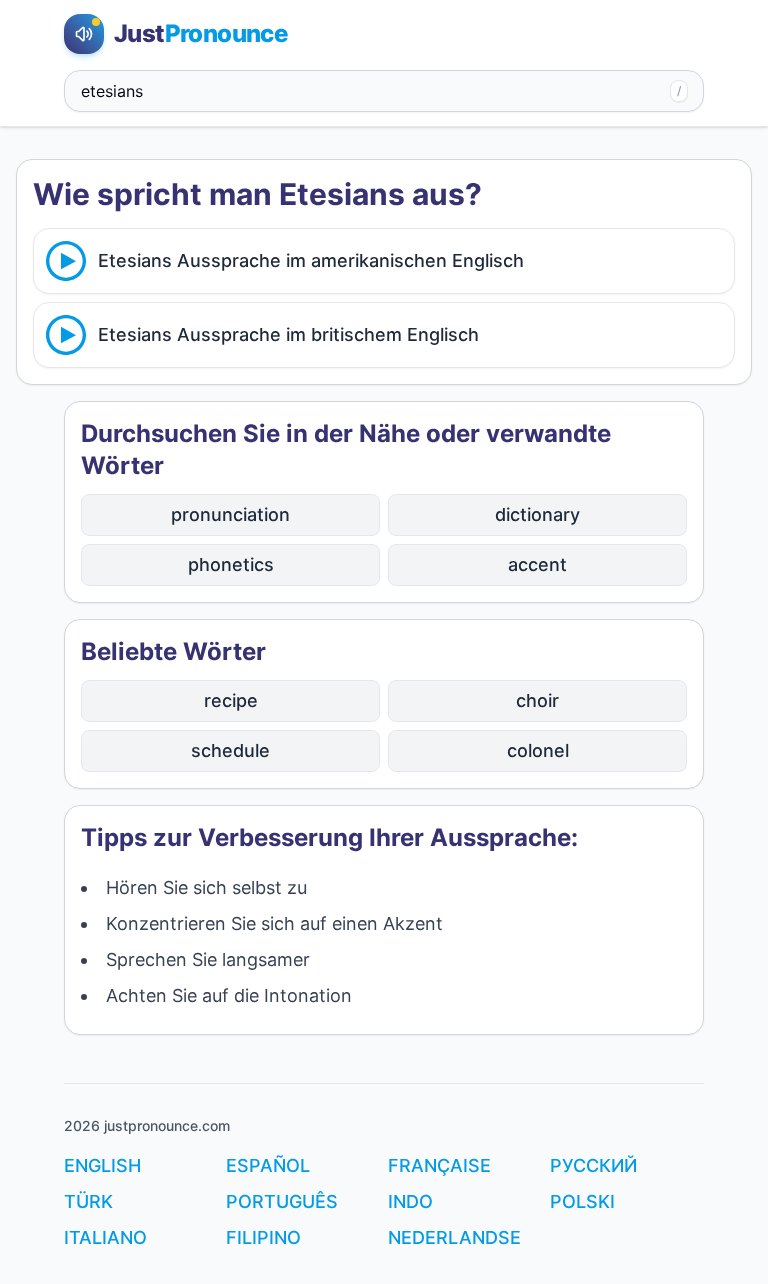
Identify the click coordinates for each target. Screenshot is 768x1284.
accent (537, 564)
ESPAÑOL (268, 1165)
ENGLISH (102, 1165)
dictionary (537, 514)
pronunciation (230, 514)
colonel (538, 750)
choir (537, 700)
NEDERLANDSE (454, 1237)
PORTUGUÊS (282, 1201)
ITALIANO (105, 1237)
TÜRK (88, 1201)
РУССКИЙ (593, 1165)
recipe (231, 700)
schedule (230, 750)
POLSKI (582, 1201)
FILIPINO (263, 1237)
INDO (410, 1201)
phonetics (231, 564)
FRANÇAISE (439, 1165)
